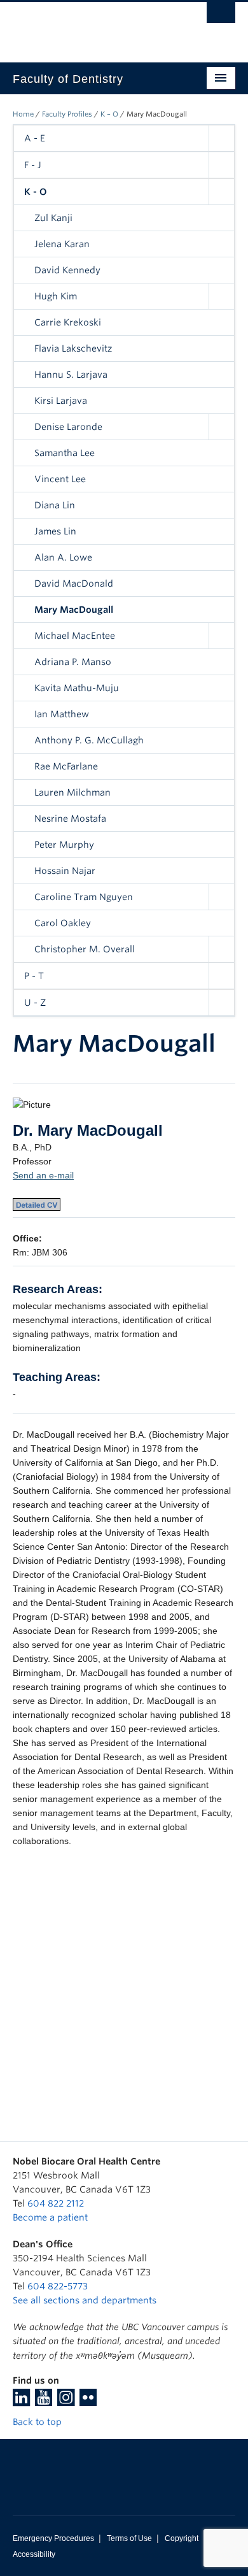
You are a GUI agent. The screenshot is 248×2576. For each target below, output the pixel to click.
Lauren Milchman (72, 792)
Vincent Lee (60, 479)
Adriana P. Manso (73, 662)
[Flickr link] (88, 2401)
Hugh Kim (56, 296)
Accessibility (34, 2554)
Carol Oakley (63, 923)
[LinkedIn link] (21, 2401)
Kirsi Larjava (61, 401)
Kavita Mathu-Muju (77, 688)
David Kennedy (67, 270)
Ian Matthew (62, 714)
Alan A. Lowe (63, 557)
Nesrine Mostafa (70, 819)
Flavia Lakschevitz (73, 348)
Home (23, 114)
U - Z (35, 1003)
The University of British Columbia (91, 26)
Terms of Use (129, 2538)
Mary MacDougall (74, 610)
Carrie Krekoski (68, 322)
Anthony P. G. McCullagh (89, 740)
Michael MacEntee (75, 636)
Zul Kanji (53, 218)
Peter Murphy (64, 845)
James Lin (55, 531)
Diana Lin (55, 505)
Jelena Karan (62, 244)
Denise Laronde (68, 427)
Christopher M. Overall (85, 949)
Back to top (38, 2422)
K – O (109, 114)
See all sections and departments (85, 2300)
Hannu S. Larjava (71, 375)
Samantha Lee (65, 453)
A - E (35, 138)
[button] (221, 138)
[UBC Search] (221, 16)
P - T (34, 976)
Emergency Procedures (53, 2538)
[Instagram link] (66, 2401)
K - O (36, 192)
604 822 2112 (56, 2203)
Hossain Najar (65, 871)
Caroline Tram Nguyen (84, 897)
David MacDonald (74, 583)
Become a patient (50, 2217)
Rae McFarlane (66, 766)
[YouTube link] (44, 2401)
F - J (33, 165)
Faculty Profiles (67, 114)
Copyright (182, 2538)
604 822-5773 (58, 2286)
